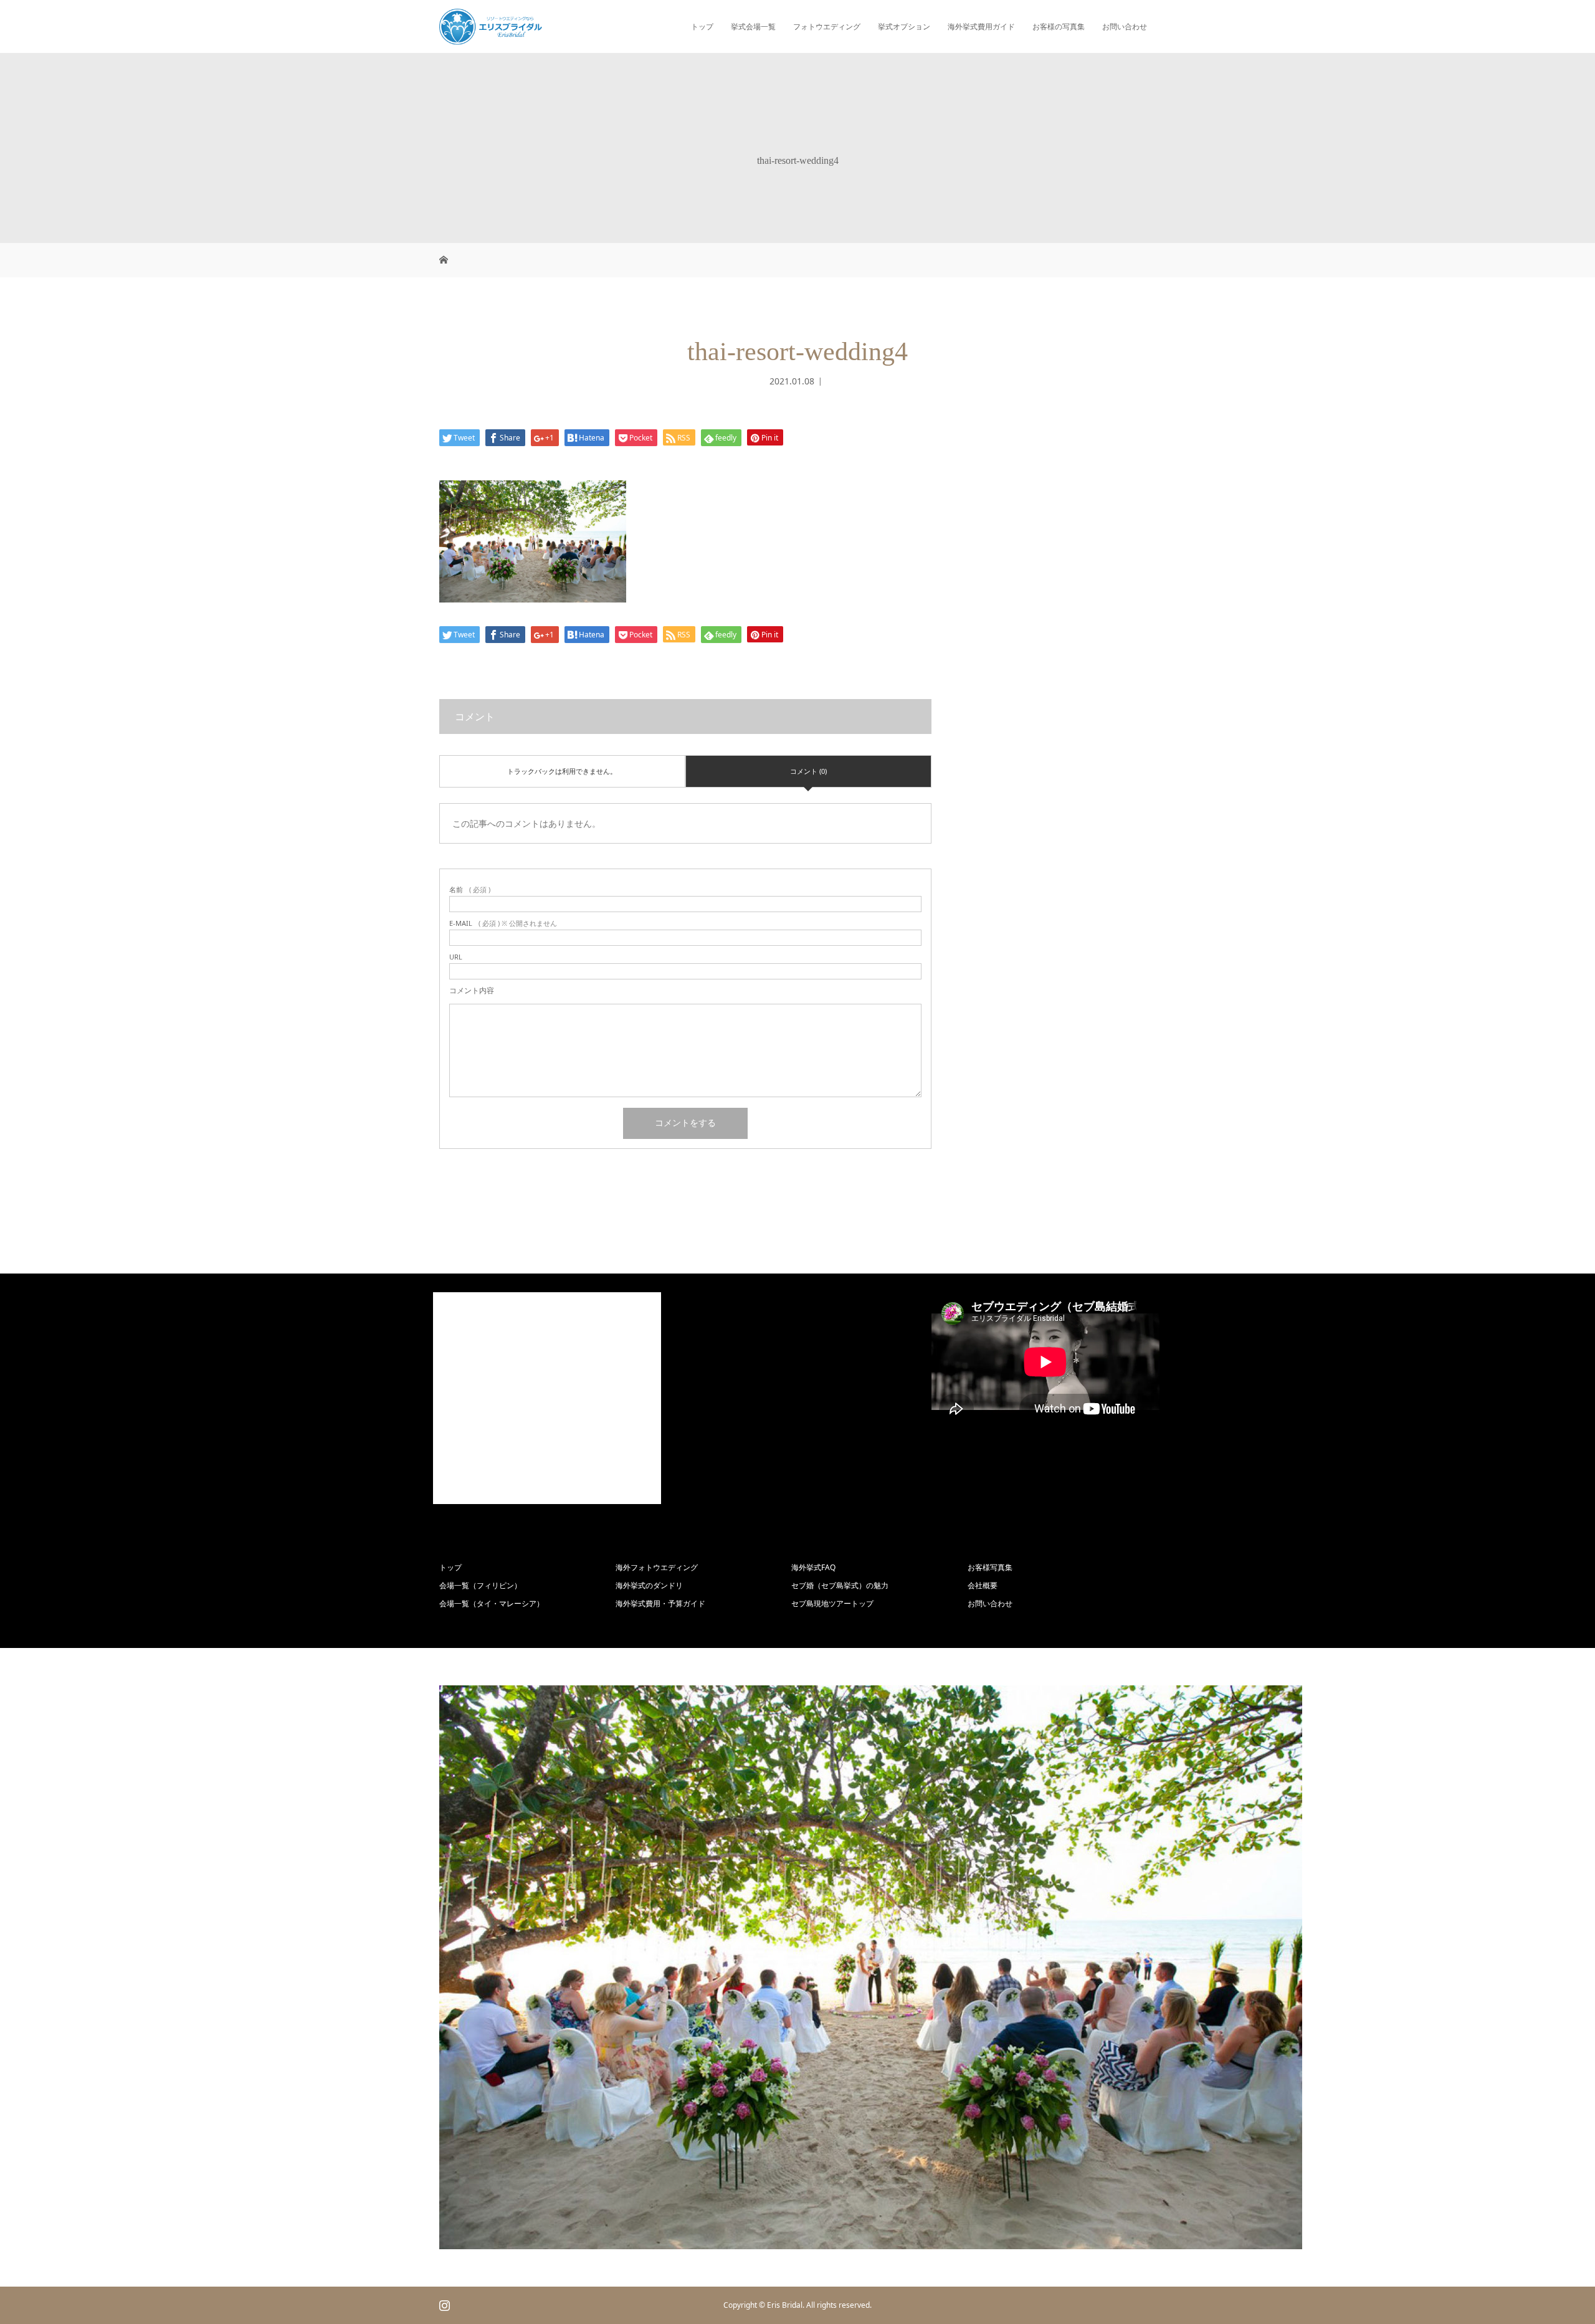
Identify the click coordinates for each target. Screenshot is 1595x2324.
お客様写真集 (990, 1567)
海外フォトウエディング (657, 1567)
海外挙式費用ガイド (981, 26)
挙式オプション (904, 26)
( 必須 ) (470, 889)
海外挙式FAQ (813, 1567)
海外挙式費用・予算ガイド (660, 1603)
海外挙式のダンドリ (649, 1585)
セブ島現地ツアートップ (832, 1603)
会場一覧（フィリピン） (480, 1585)
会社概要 (983, 1585)
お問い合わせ (1125, 26)
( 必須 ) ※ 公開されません (503, 923)
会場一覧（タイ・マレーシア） (492, 1603)
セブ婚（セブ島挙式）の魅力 (840, 1585)
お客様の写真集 (1059, 26)
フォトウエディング (827, 26)
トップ (702, 26)
